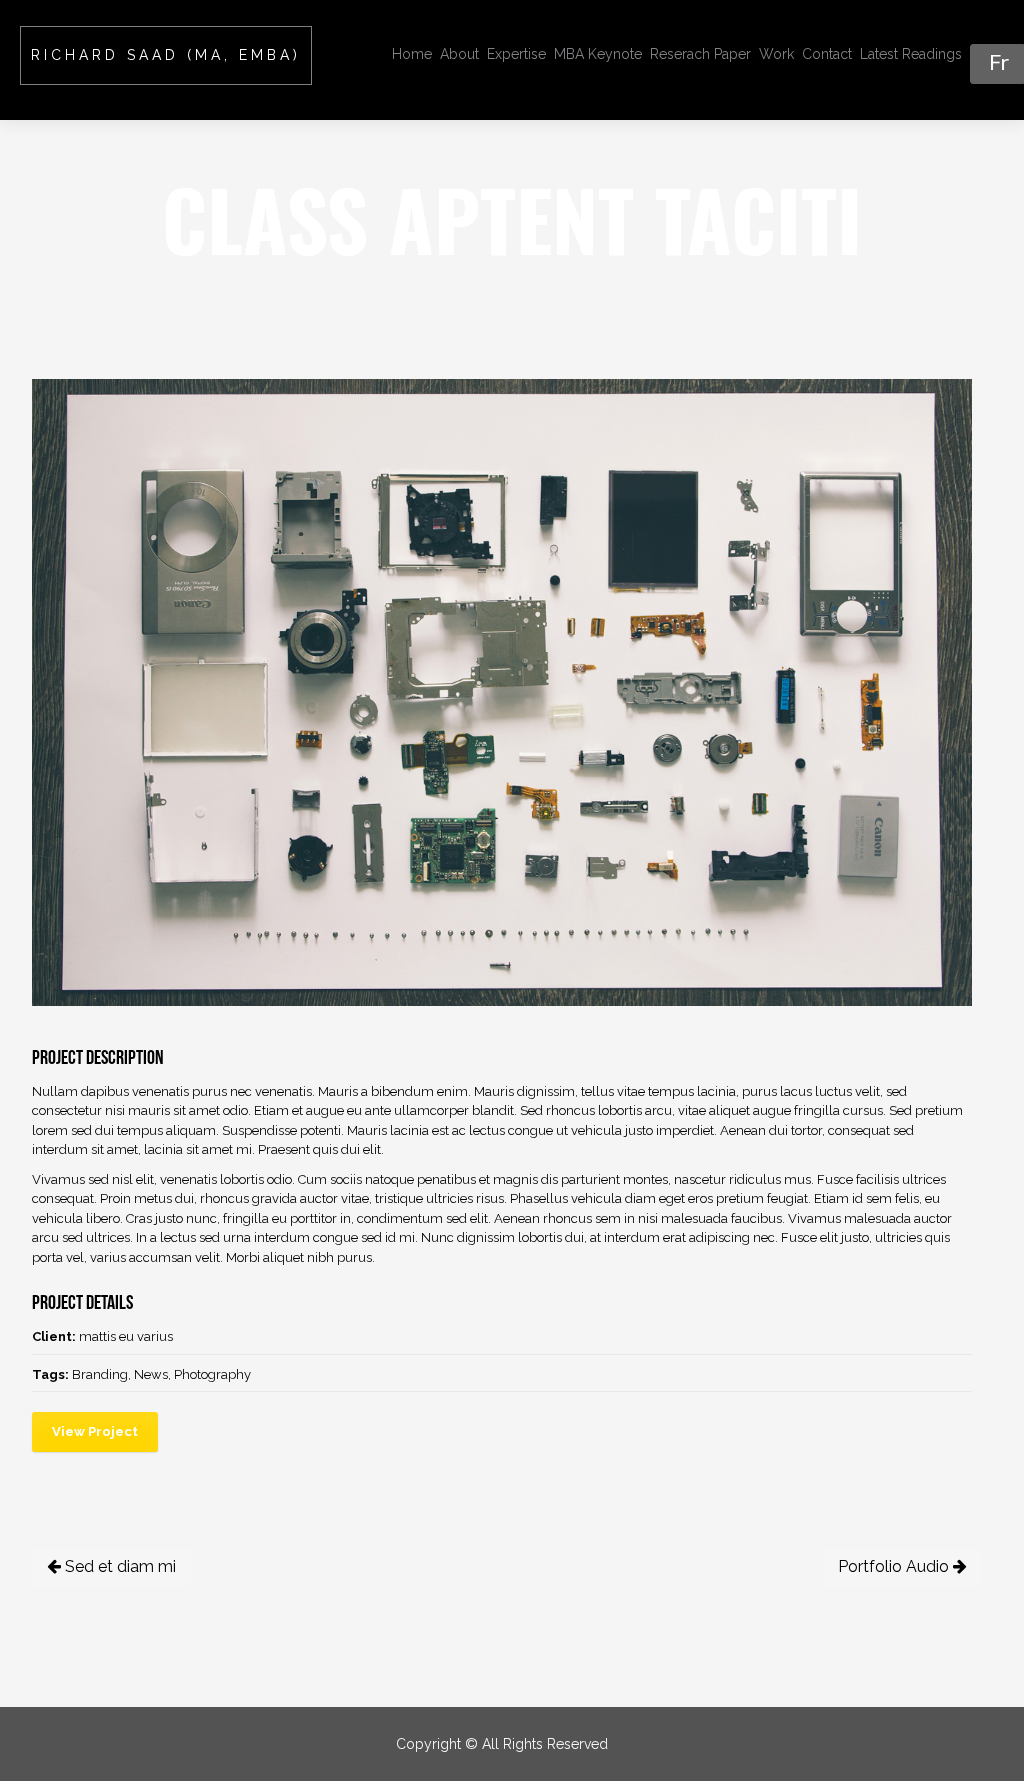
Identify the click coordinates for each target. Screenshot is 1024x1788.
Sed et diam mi (118, 1566)
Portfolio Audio (895, 1566)
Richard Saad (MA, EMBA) (166, 55)
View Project (95, 1431)
